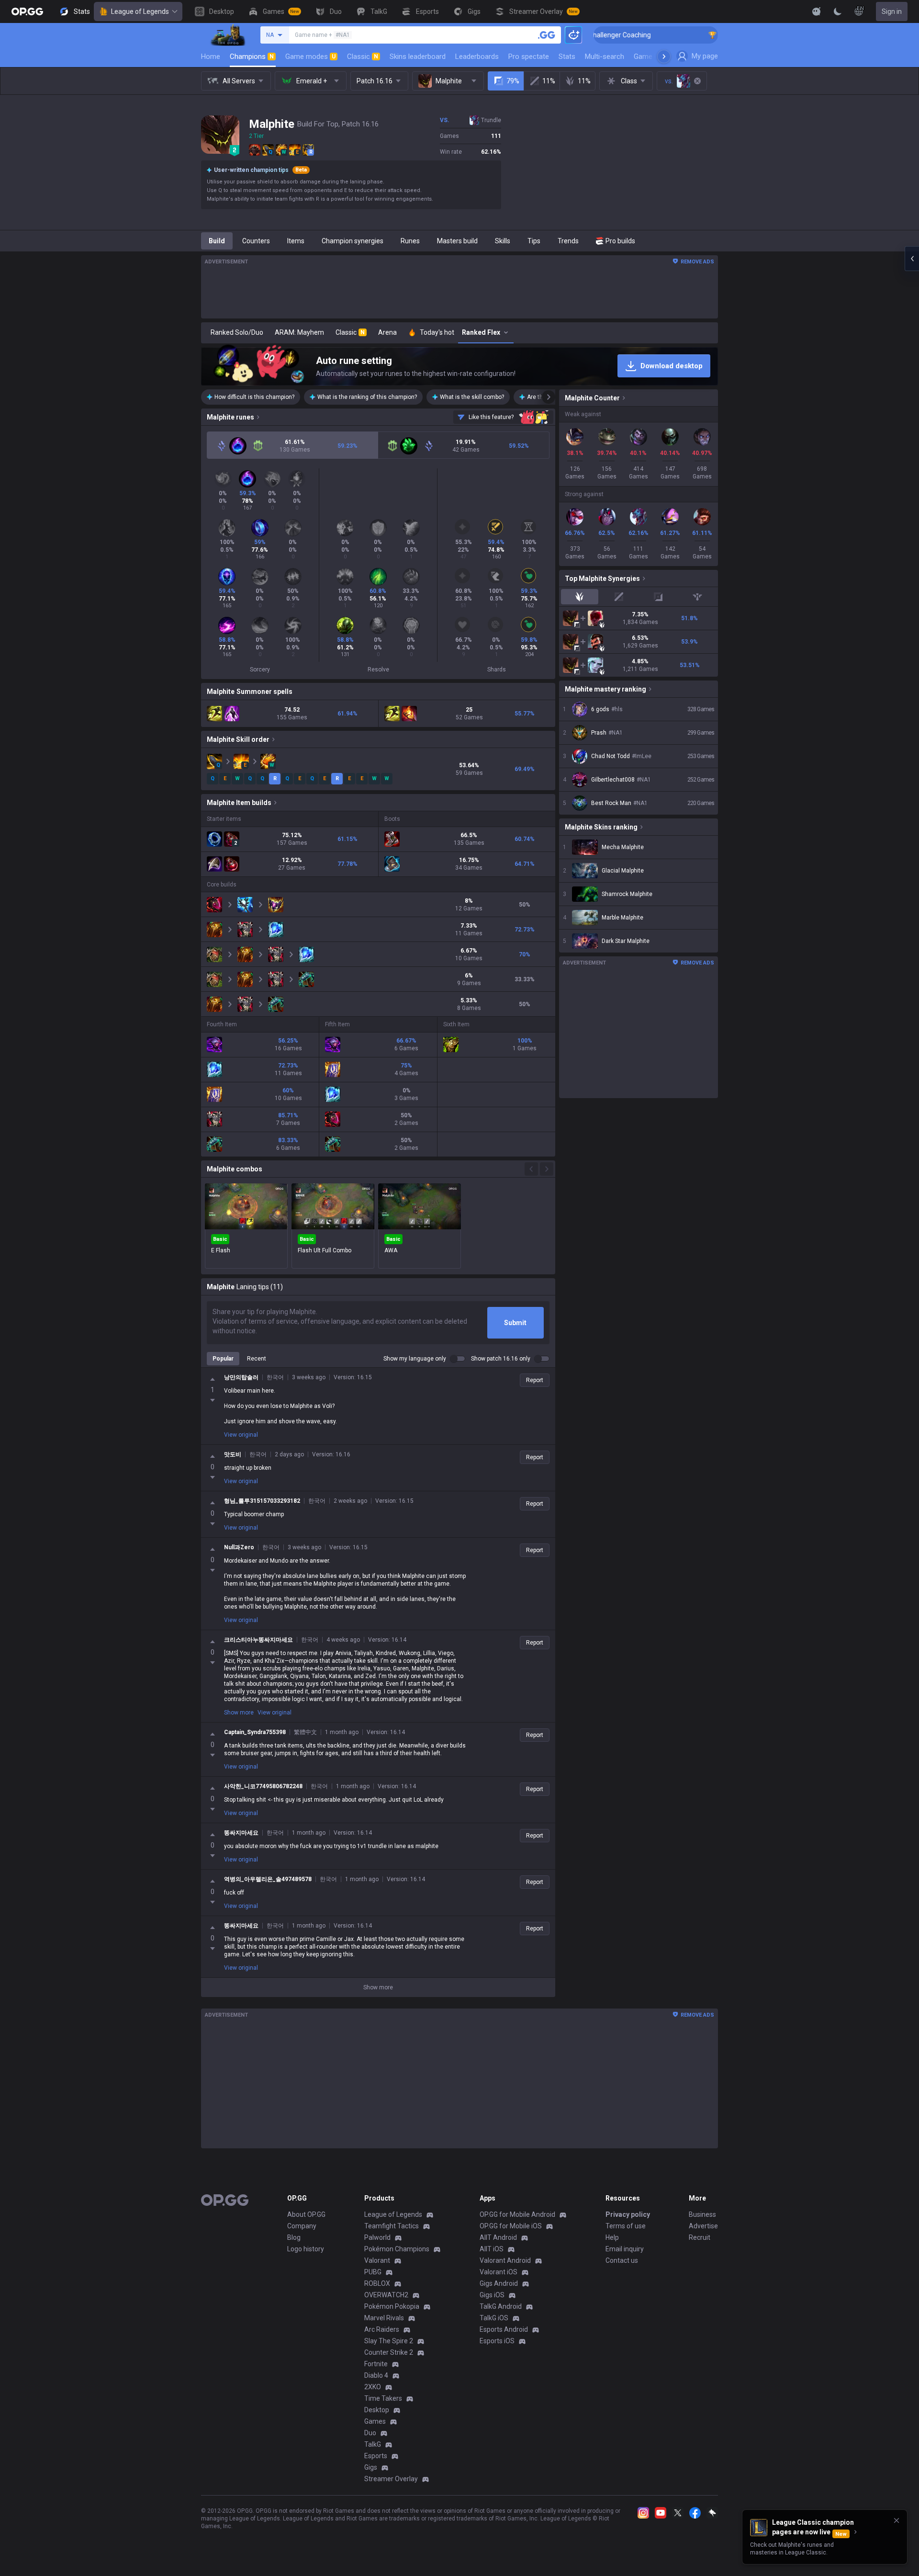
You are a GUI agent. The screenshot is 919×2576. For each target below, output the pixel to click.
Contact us (622, 2260)
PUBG (373, 2272)
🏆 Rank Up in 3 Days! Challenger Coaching (700, 35)
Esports (376, 2456)
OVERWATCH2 (386, 2295)
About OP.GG (306, 2214)
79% (513, 81)
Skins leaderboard (418, 57)
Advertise (703, 2226)
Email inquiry (625, 2249)
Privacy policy (628, 2214)
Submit (515, 1323)
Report (535, 1380)
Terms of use (626, 2226)
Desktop (377, 2410)
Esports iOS (497, 2341)
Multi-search (605, 57)
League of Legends (140, 11)
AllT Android (498, 2237)
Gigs (371, 2467)
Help (612, 2237)
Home (211, 57)
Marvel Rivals (384, 2318)
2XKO (373, 2387)
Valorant (377, 2260)
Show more (239, 1713)
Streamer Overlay (391, 2479)
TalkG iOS (494, 2318)
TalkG (373, 2444)
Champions (252, 57)
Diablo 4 (376, 2375)
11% (549, 81)
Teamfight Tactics (392, 2226)
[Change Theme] (838, 11)
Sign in (892, 11)
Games (375, 2421)
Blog (294, 2237)
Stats (567, 57)
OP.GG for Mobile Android (517, 2214)
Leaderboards (477, 57)
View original (241, 1435)
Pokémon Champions (397, 2249)
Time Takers (383, 2398)
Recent (257, 1359)
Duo (370, 2433)
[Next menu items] (664, 57)
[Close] (897, 2520)
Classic (363, 57)
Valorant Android (505, 2260)
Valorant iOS (499, 2272)
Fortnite (376, 2364)
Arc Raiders (382, 2329)
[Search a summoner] (547, 35)
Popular (223, 1359)
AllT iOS (492, 2249)
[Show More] (817, 11)
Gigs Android (499, 2283)
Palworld (377, 2237)
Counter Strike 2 (389, 2352)
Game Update (655, 57)
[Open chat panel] (912, 259)
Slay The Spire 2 (389, 2341)
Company (302, 2226)
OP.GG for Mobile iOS (511, 2226)
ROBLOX (377, 2283)
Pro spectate (529, 57)
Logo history (306, 2249)
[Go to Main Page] (27, 11)
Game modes (310, 57)
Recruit (700, 2237)
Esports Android (504, 2329)
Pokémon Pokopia (392, 2306)
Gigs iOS (492, 2295)
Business (702, 2214)
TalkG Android (501, 2306)
